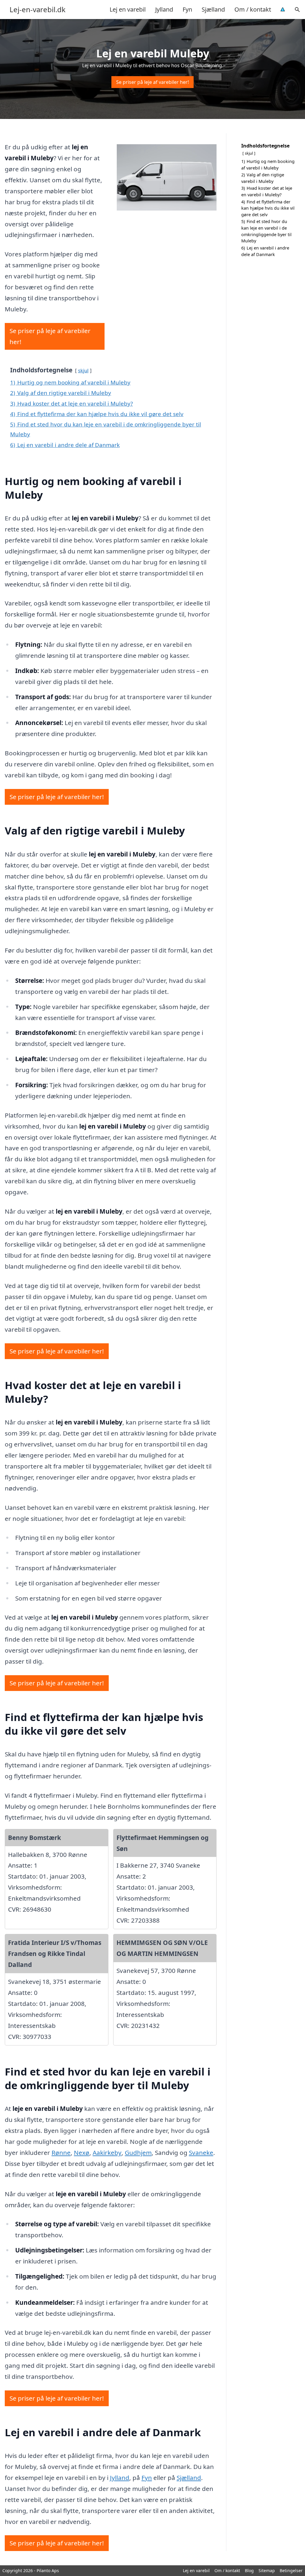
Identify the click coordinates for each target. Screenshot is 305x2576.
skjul (83, 370)
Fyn (187, 9)
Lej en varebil (128, 9)
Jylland (164, 9)
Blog (249, 2570)
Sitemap (267, 2570)
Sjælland (213, 9)
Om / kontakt (253, 9)
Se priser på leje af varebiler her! (152, 82)
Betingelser (291, 2570)
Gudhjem (138, 2153)
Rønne (61, 2153)
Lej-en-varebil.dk (38, 10)
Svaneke (201, 2153)
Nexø (82, 2153)
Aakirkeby (107, 2153)
